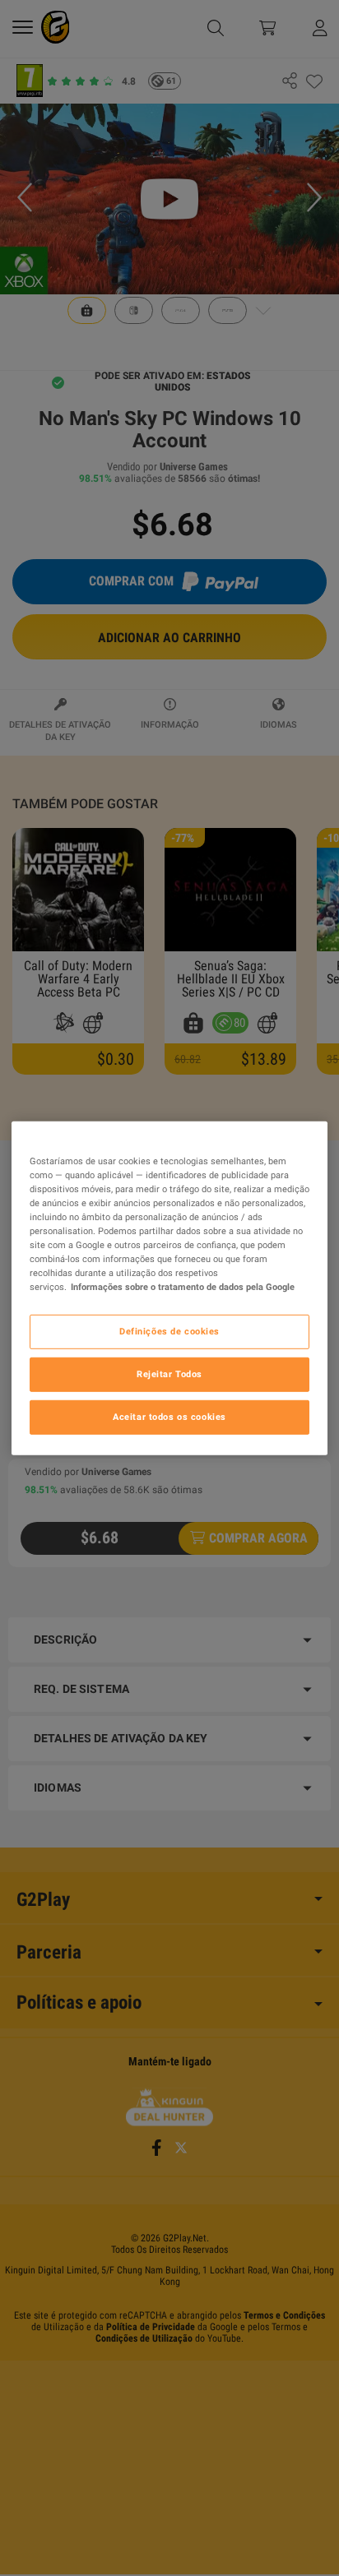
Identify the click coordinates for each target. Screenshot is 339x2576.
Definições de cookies (169, 1331)
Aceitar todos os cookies (169, 1417)
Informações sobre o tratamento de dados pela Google (183, 1287)
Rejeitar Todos (169, 1374)
